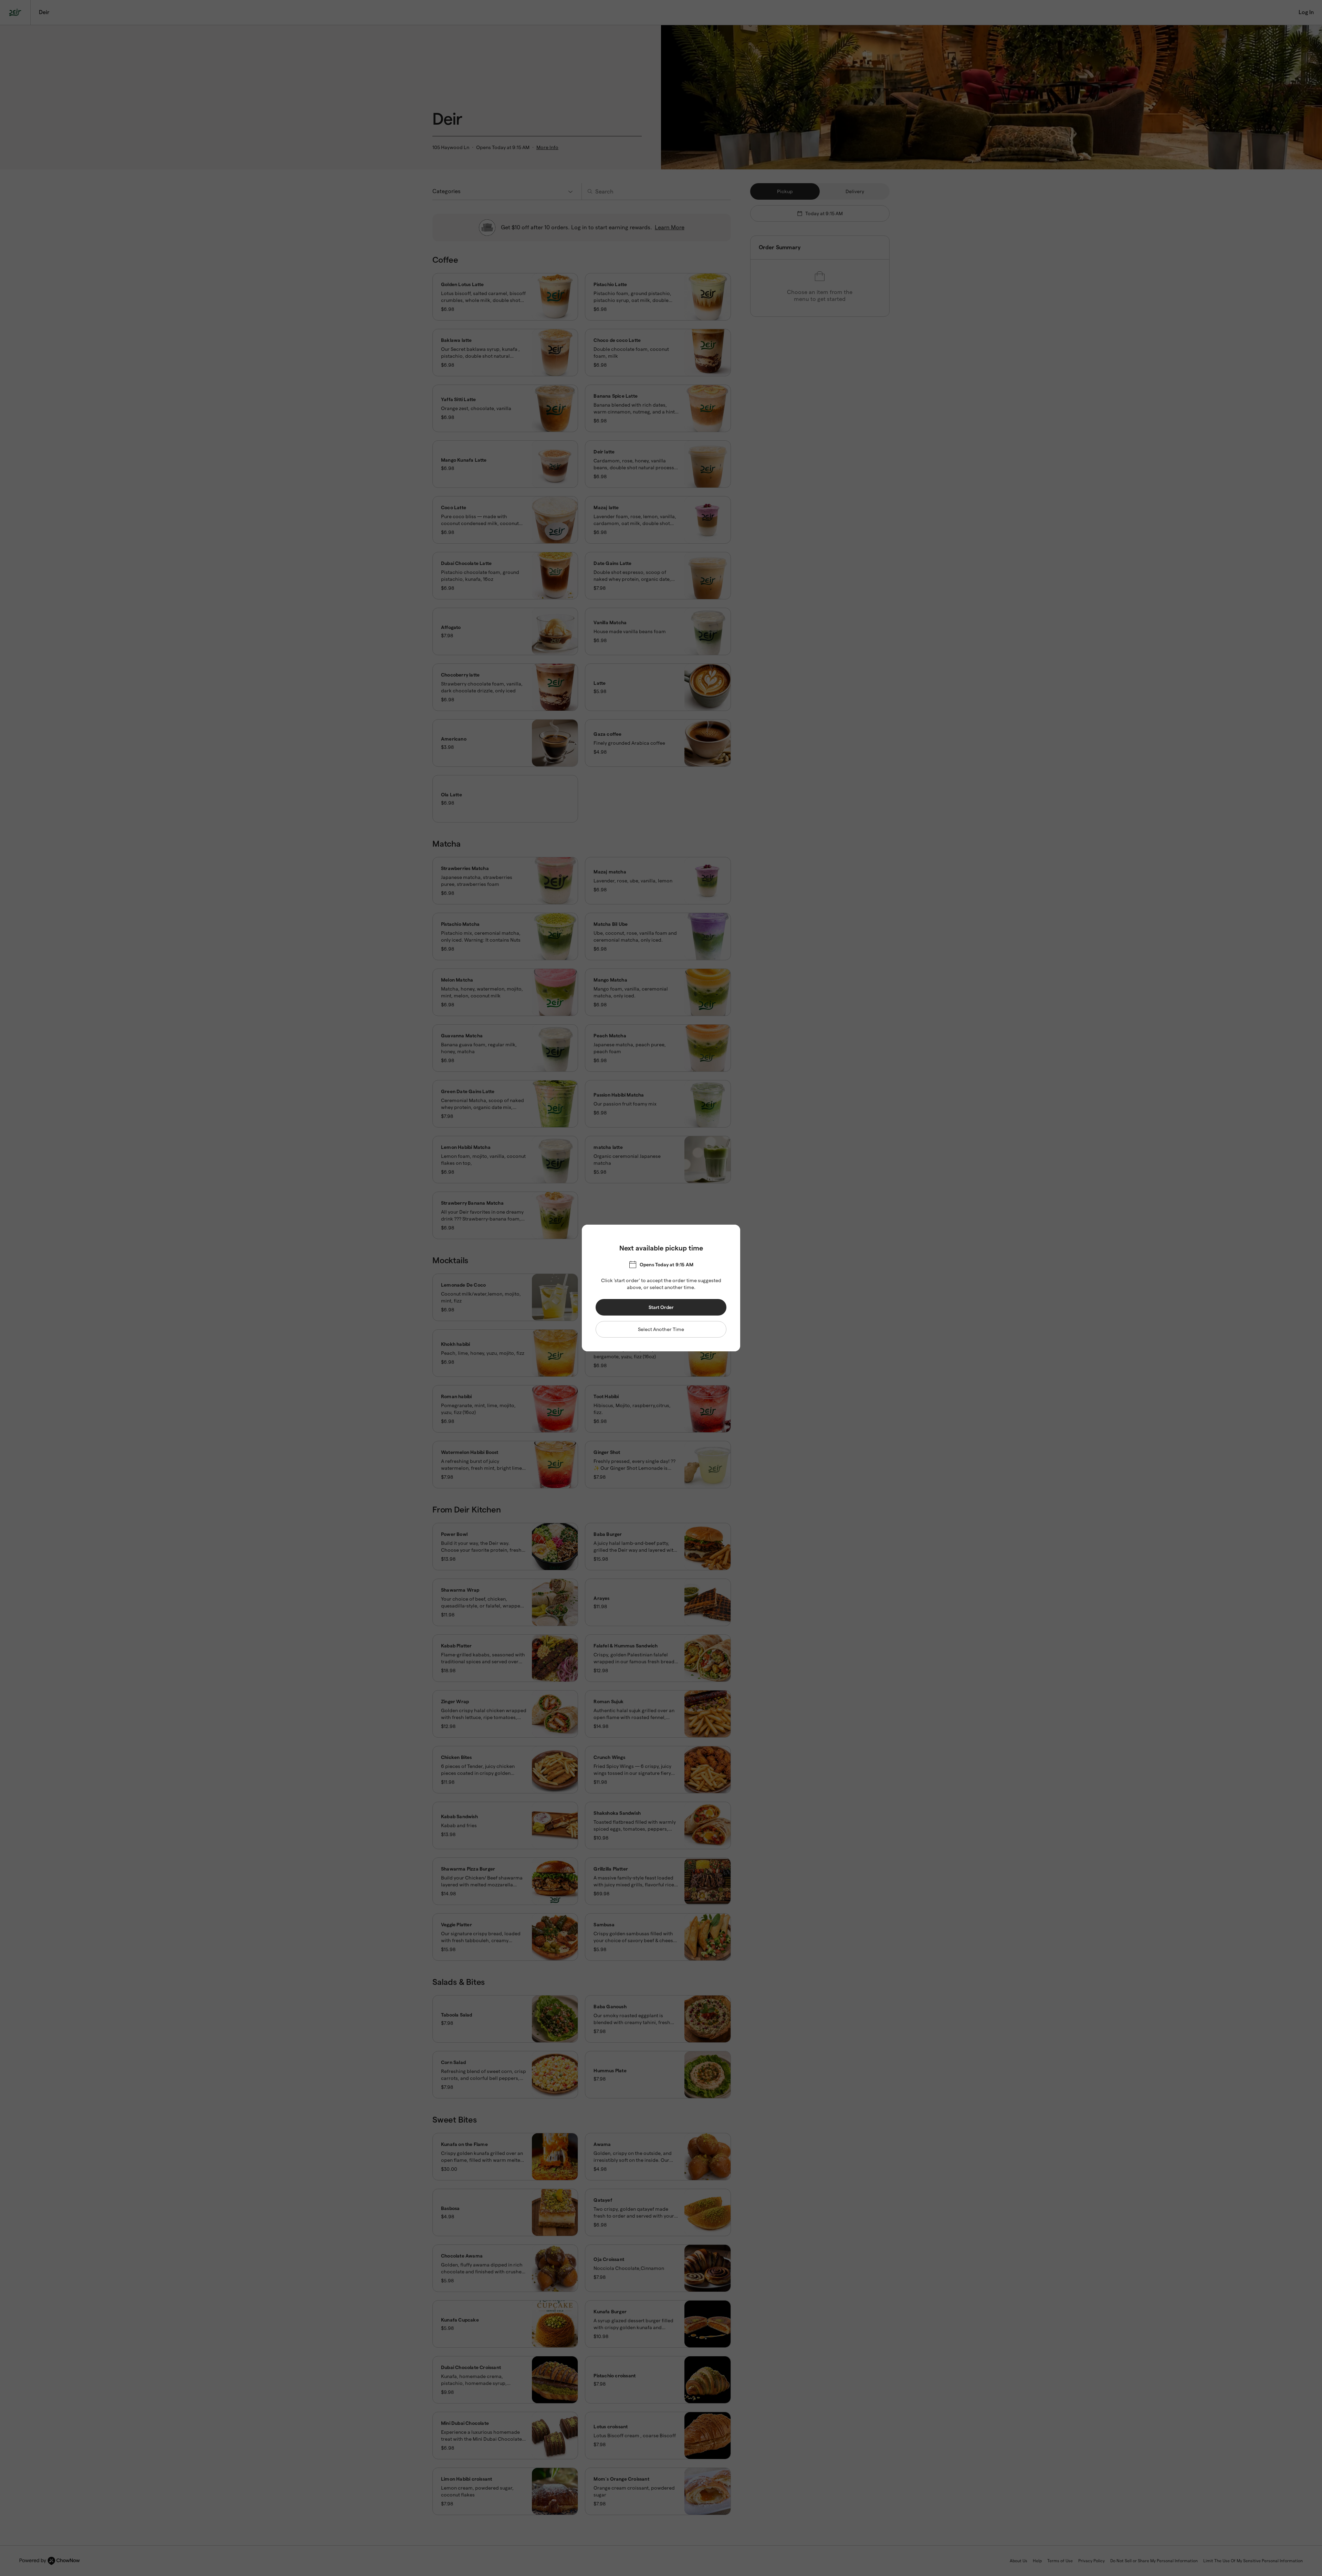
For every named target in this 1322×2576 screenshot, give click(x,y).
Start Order (661, 1307)
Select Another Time (661, 1329)
